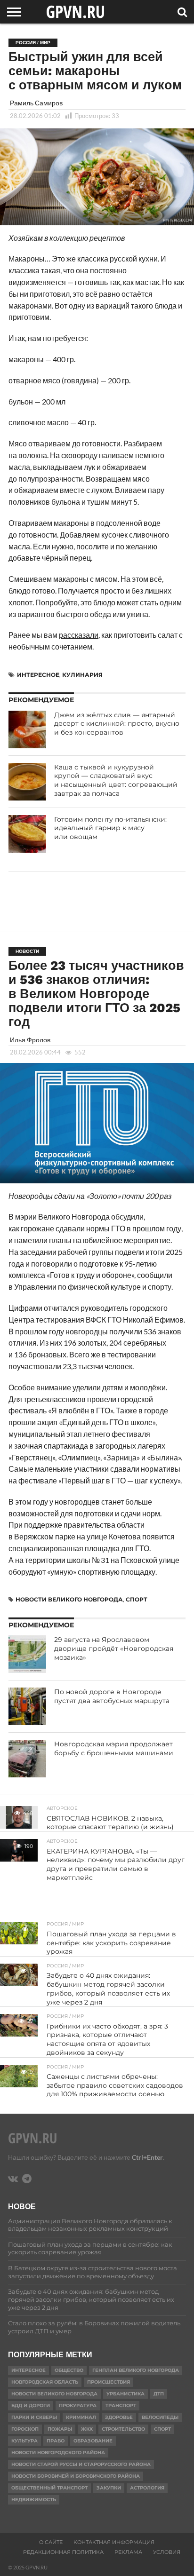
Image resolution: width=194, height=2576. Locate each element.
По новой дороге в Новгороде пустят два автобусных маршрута (112, 1696)
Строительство (123, 2429)
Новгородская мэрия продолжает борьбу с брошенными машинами (114, 1748)
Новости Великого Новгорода (69, 1599)
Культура (24, 2441)
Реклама (128, 2552)
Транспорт (121, 2406)
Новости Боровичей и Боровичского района (76, 2476)
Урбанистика (125, 2394)
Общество (69, 2370)
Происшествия (109, 2382)
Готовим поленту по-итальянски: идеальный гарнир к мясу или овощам (110, 828)
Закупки (109, 2488)
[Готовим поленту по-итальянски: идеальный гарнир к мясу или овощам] (27, 834)
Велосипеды (160, 2417)
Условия (167, 2552)
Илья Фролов (30, 1040)
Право (56, 2441)
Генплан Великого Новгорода (136, 2370)
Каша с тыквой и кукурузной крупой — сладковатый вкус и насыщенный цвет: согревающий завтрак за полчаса (116, 780)
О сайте (51, 2542)
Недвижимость (34, 2500)
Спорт (137, 1599)
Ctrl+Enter (147, 2157)
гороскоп (25, 2429)
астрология (147, 2488)
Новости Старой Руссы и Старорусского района (81, 2464)
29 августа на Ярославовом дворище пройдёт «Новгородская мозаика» (114, 1648)
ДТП (159, 2394)
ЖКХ (87, 2429)
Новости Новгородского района (58, 2453)
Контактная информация (114, 2542)
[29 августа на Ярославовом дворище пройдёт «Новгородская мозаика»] (27, 1654)
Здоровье (119, 2417)
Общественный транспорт (49, 2488)
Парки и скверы (34, 2417)
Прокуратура (78, 2406)
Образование (93, 2441)
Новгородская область (45, 2382)
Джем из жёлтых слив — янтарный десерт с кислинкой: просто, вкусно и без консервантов (117, 724)
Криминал (81, 2417)
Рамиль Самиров (36, 103)
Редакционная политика (63, 2552)
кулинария (82, 675)
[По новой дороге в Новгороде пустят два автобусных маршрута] (27, 1706)
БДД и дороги (31, 2406)
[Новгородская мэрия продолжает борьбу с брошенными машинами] (27, 1759)
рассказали (79, 635)
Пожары (60, 2429)
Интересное (38, 675)
